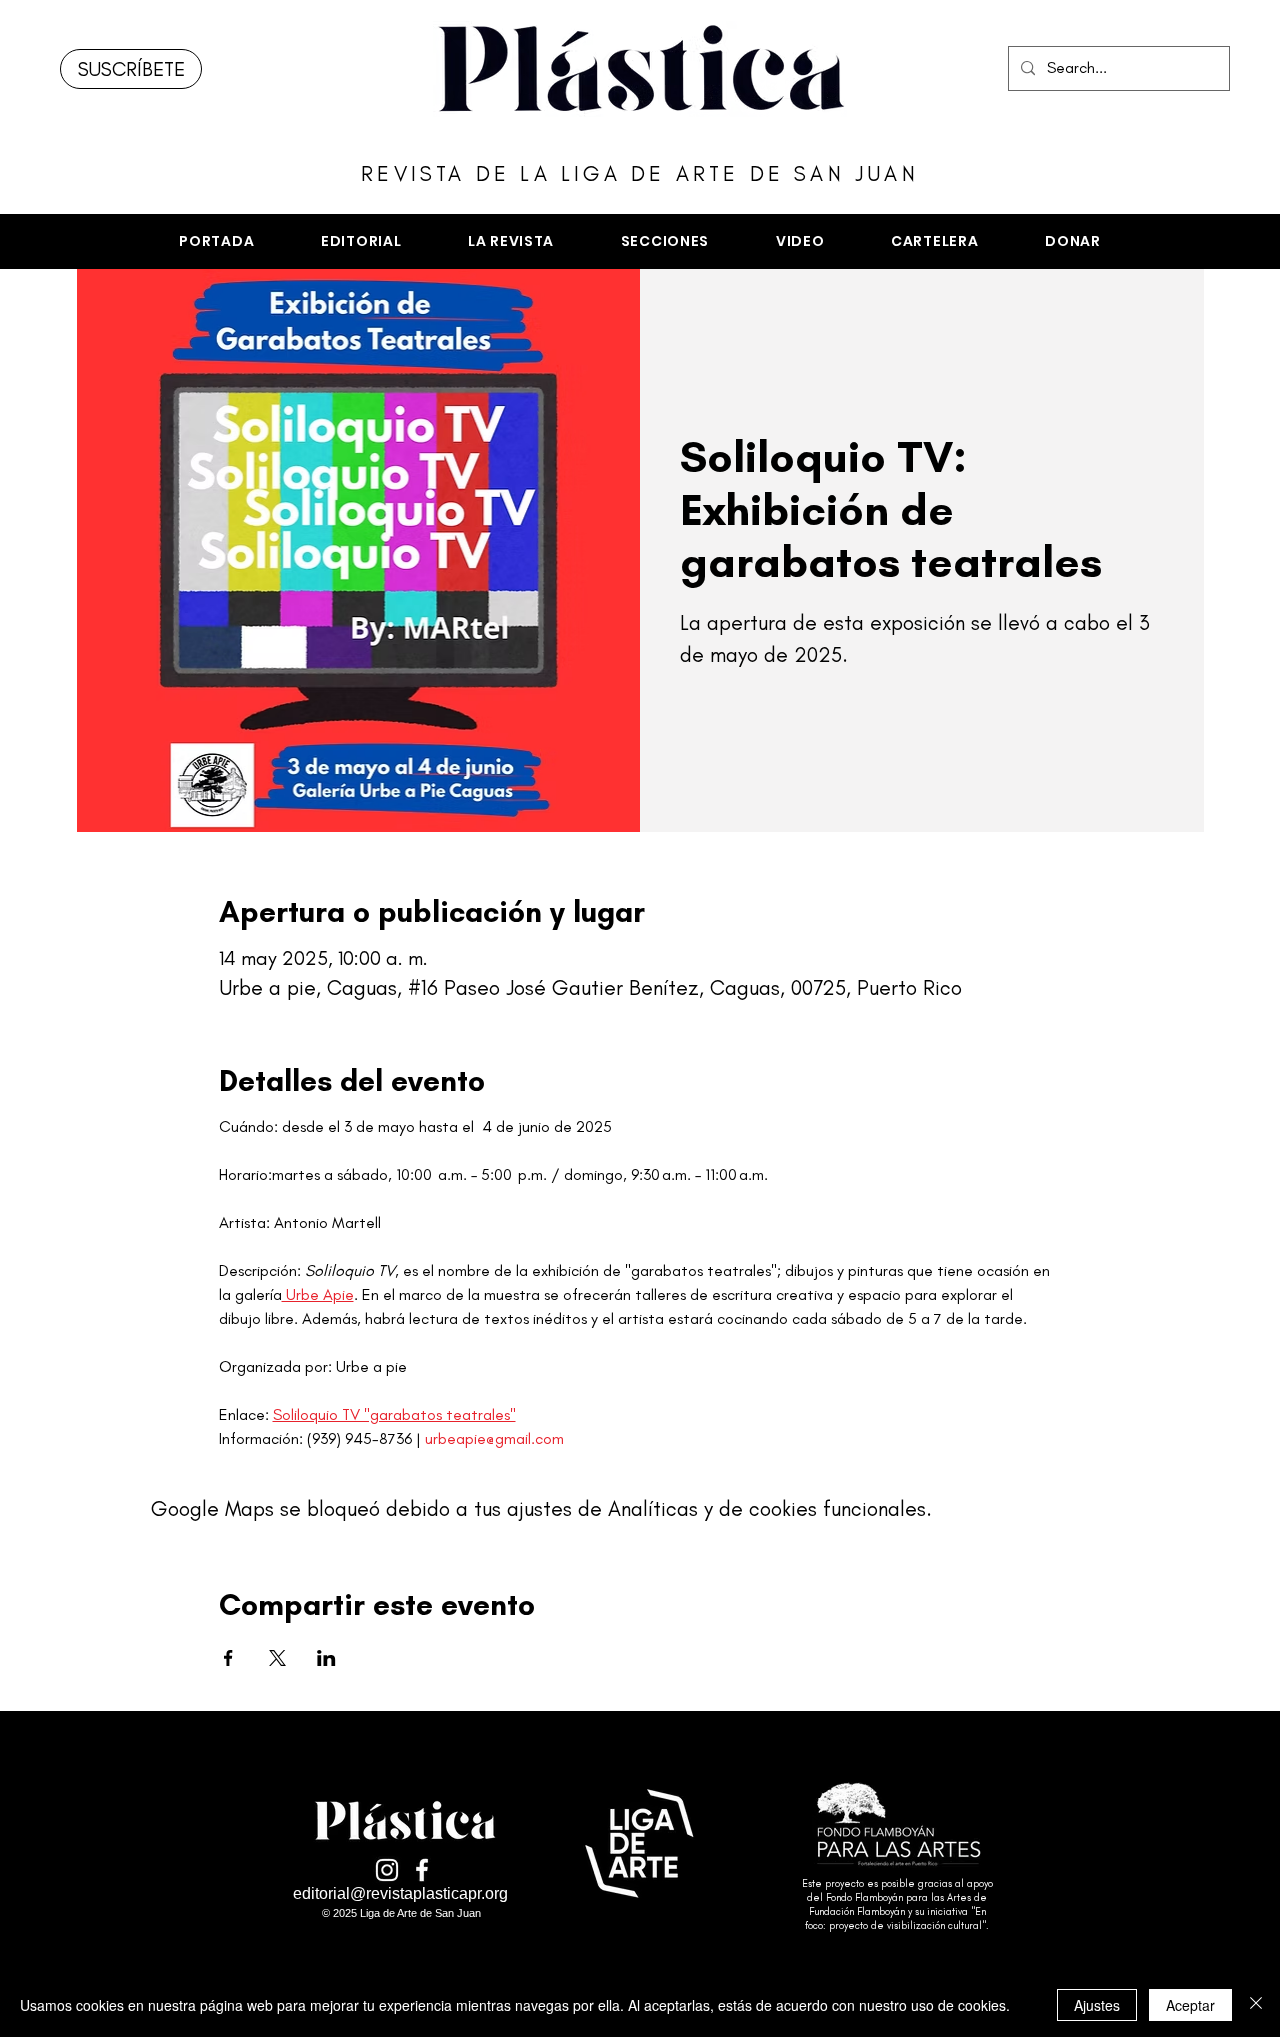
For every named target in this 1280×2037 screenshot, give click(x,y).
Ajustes (1097, 2005)
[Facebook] (422, 1870)
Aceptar (1190, 2005)
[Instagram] (387, 1870)
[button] (664, 241)
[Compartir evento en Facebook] (228, 1658)
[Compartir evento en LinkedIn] (326, 1658)
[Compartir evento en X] (277, 1658)
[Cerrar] (1256, 2005)
